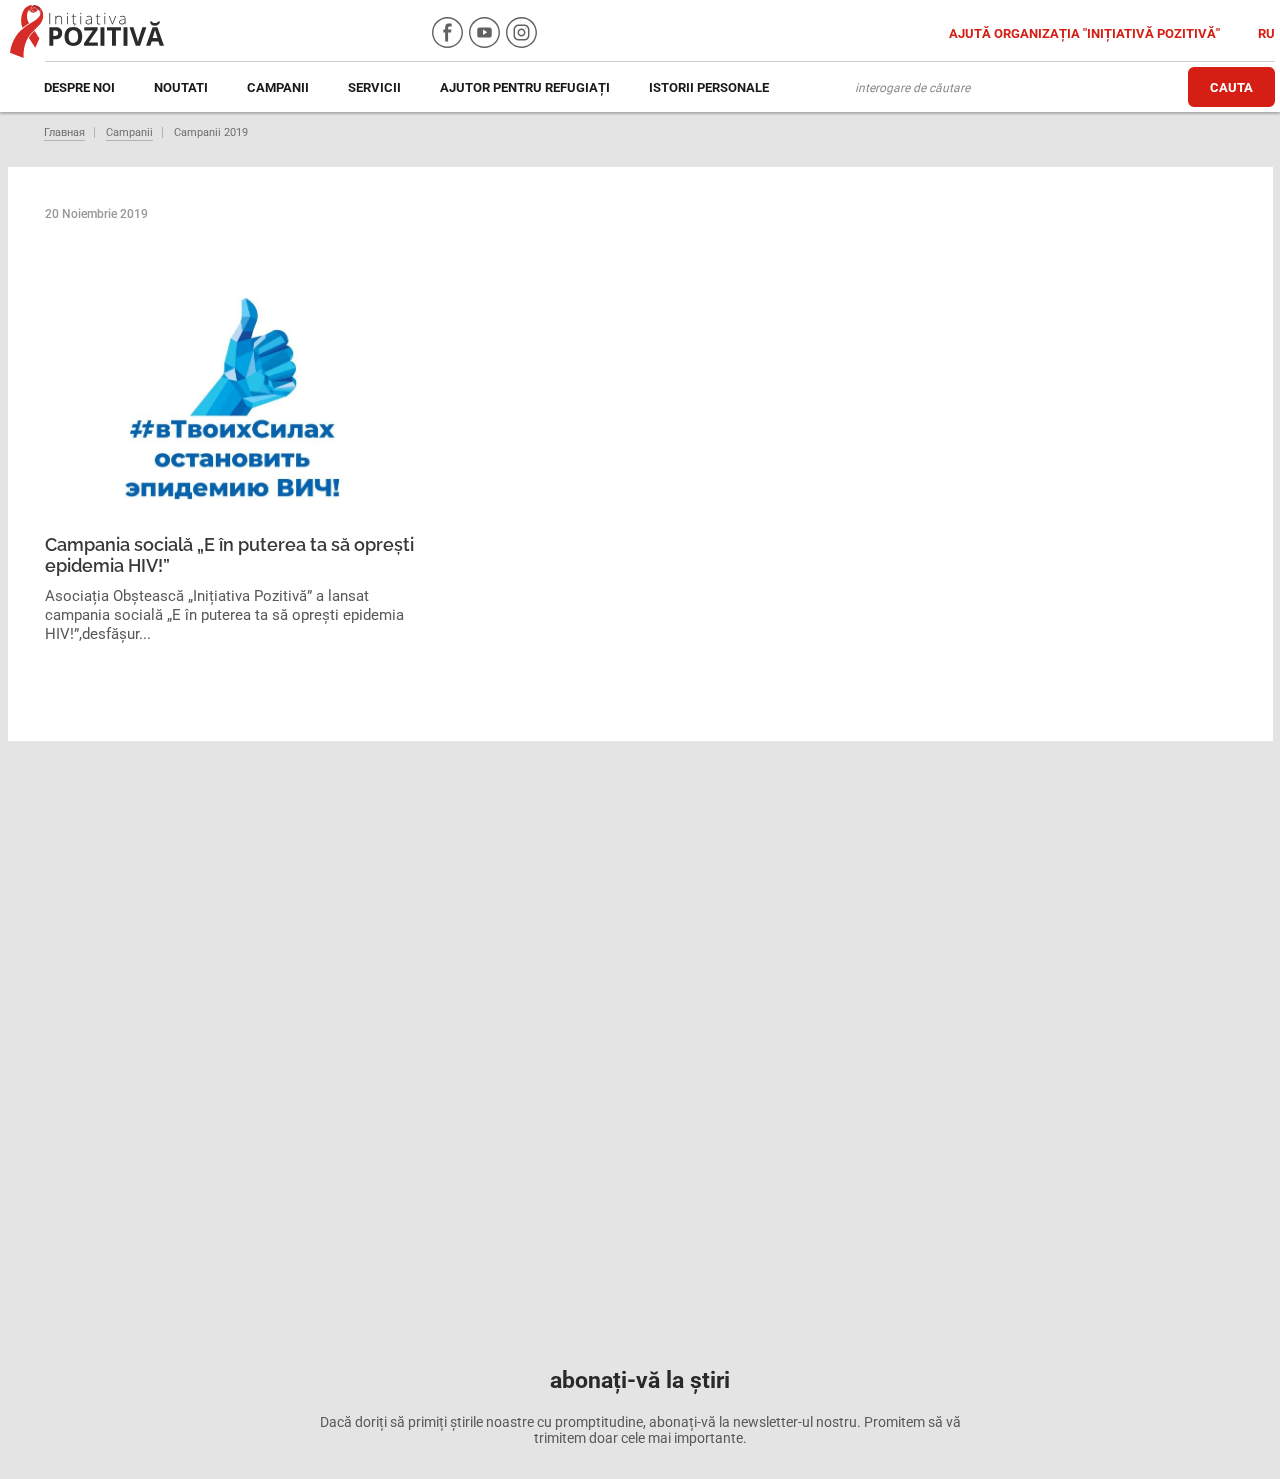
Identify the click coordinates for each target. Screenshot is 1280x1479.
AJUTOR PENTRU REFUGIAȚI (525, 87)
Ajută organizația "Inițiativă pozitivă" (1086, 33)
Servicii (374, 87)
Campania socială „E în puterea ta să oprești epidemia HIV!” (229, 555)
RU (1266, 33)
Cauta (1231, 87)
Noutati (181, 87)
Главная (64, 132)
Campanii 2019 (211, 132)
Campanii (278, 87)
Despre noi (79, 87)
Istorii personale (709, 87)
